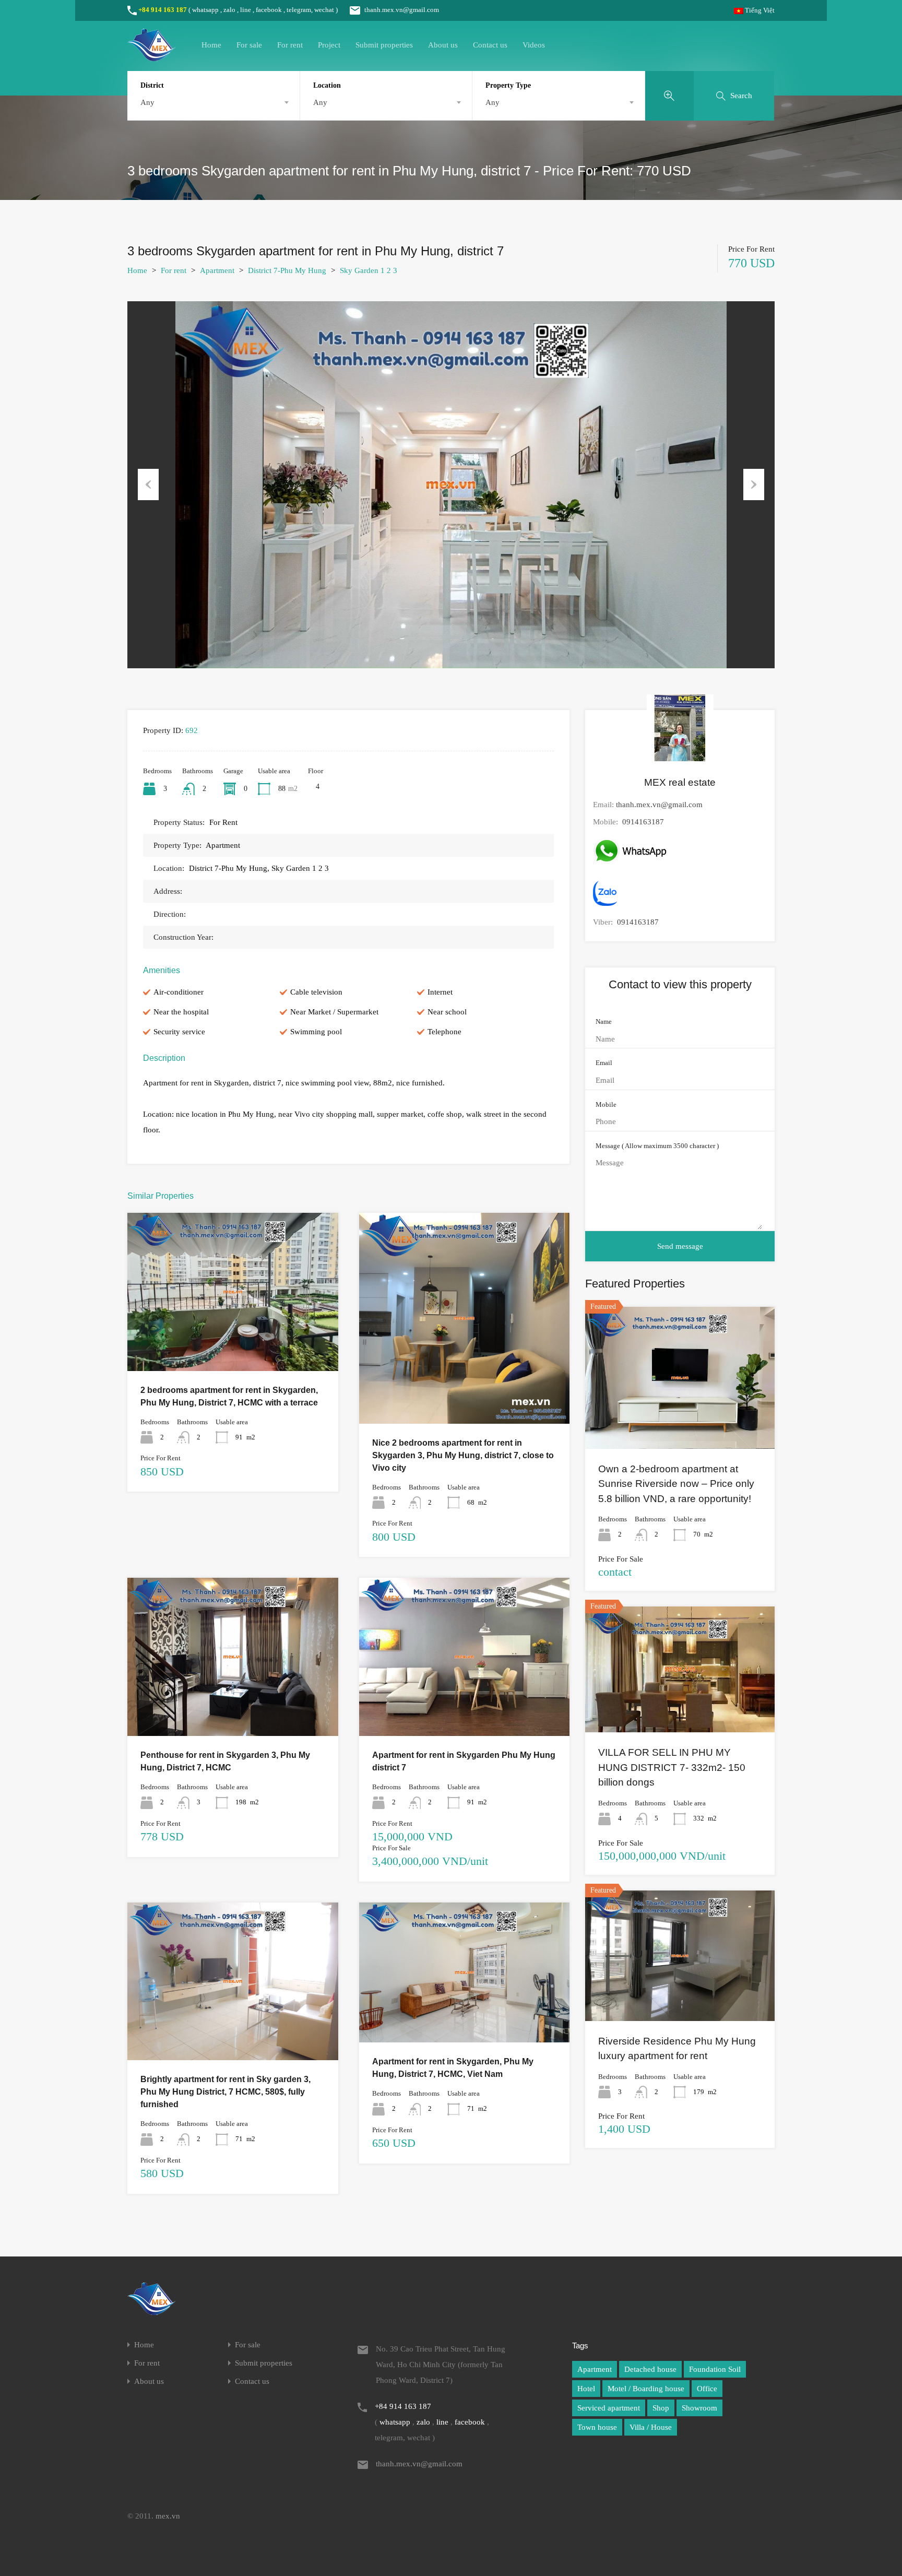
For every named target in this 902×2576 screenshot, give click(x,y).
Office (707, 2389)
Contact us (490, 45)
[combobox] (213, 102)
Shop (661, 2408)
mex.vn (168, 2516)
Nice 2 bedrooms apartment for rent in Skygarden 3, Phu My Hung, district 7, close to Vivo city (463, 1455)
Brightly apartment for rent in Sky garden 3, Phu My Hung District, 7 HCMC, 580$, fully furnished (225, 2092)
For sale (249, 45)
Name (604, 1021)
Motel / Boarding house (646, 2389)
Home (211, 45)
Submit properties (384, 45)
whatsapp (205, 10)
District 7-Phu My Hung (287, 270)
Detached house (650, 2369)
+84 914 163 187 (163, 10)
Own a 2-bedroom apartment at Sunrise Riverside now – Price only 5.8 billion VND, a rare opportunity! (676, 1484)
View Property (233, 1339)
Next (754, 485)
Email (604, 1063)
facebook (269, 10)
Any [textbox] (147, 102)
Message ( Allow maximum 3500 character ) (657, 1146)
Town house (597, 2427)
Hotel (586, 2389)
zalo (229, 10)
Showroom (699, 2408)
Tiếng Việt (759, 10)
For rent (290, 45)
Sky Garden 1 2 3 (369, 270)
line (246, 10)
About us (443, 45)
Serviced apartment (609, 2408)
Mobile (606, 1104)
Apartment (217, 270)
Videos (534, 45)
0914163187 (643, 822)
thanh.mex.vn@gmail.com (402, 10)
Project (329, 45)
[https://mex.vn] (151, 56)
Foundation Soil (715, 2369)
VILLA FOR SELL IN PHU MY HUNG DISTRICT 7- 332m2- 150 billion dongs (672, 1767)
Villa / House (651, 2427)
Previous (148, 485)
